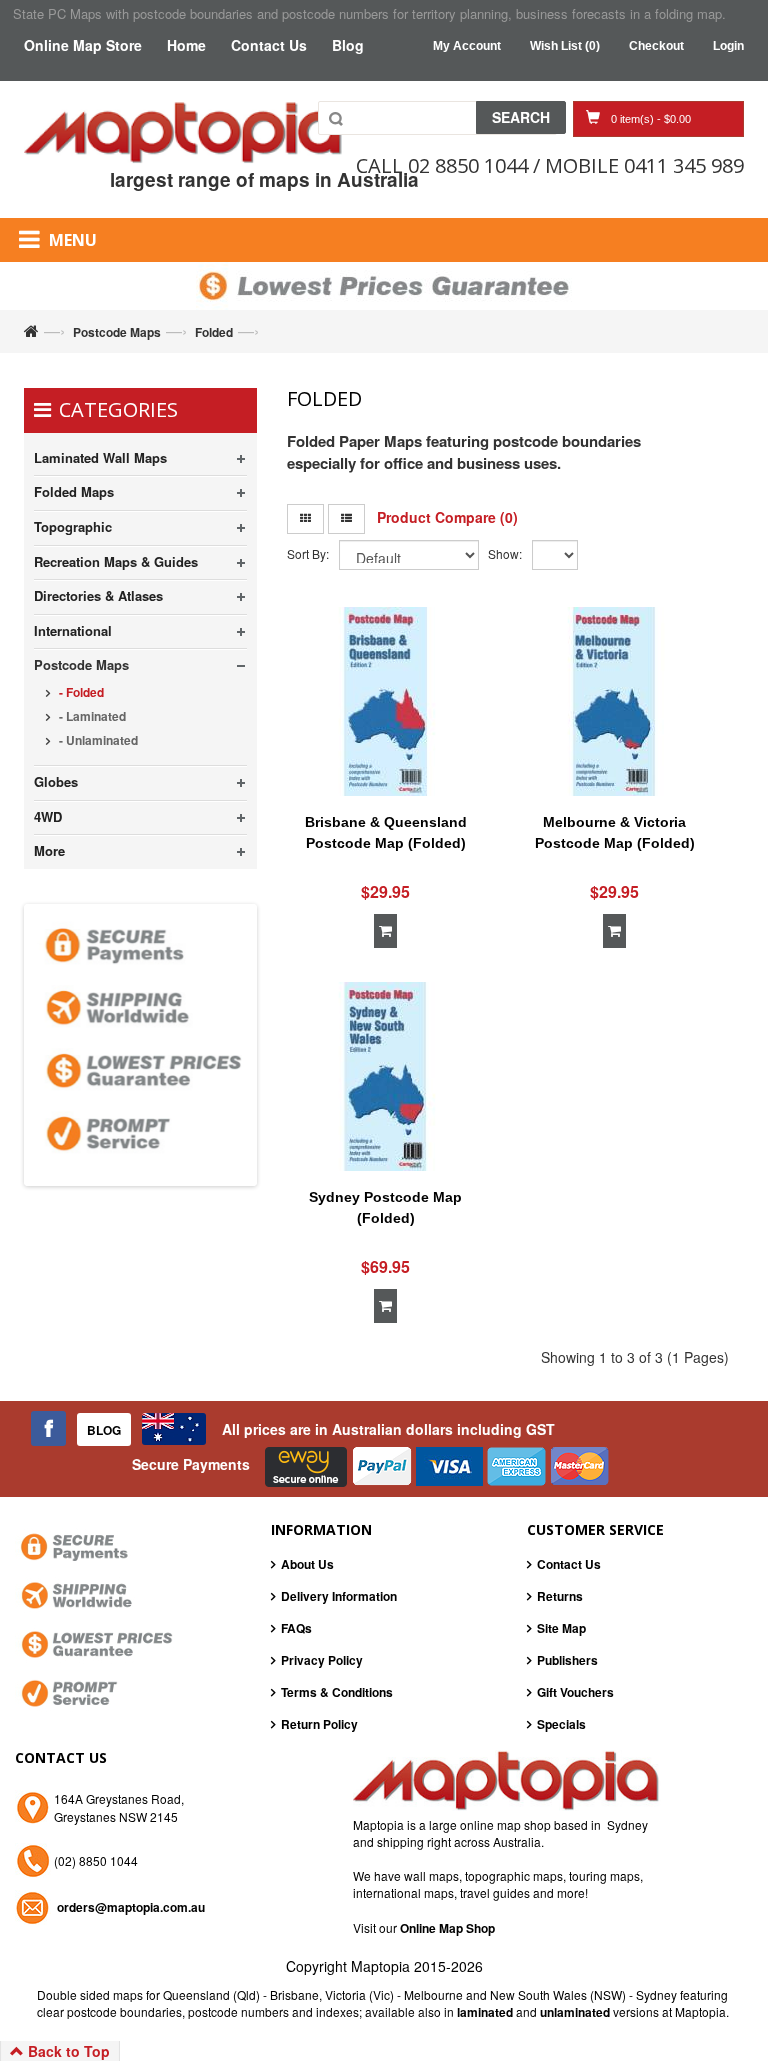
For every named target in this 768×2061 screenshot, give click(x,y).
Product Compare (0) (447, 517)
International (73, 630)
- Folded (80, 692)
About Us (307, 1564)
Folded (214, 332)
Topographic (73, 526)
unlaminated (576, 2012)
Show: (505, 553)
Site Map (561, 1628)
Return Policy (319, 1724)
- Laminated (91, 716)
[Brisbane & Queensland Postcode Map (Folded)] (386, 701)
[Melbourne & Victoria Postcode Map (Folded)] (614, 701)
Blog (348, 45)
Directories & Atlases (98, 595)
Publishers (567, 1660)
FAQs (296, 1628)
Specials (561, 1724)
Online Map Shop (447, 1928)
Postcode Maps (117, 332)
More (49, 850)
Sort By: (308, 553)
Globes (56, 781)
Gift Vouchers (575, 1692)
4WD (48, 816)
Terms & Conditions (337, 1692)
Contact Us (269, 45)
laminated (485, 2012)
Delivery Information (339, 1596)
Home (186, 45)
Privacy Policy (322, 1660)
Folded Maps (74, 491)
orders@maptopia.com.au (131, 1907)
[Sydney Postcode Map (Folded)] (386, 1076)
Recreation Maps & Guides (116, 561)
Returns (560, 1596)
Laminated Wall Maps (100, 457)
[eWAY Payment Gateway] (307, 1465)
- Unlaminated (97, 740)
